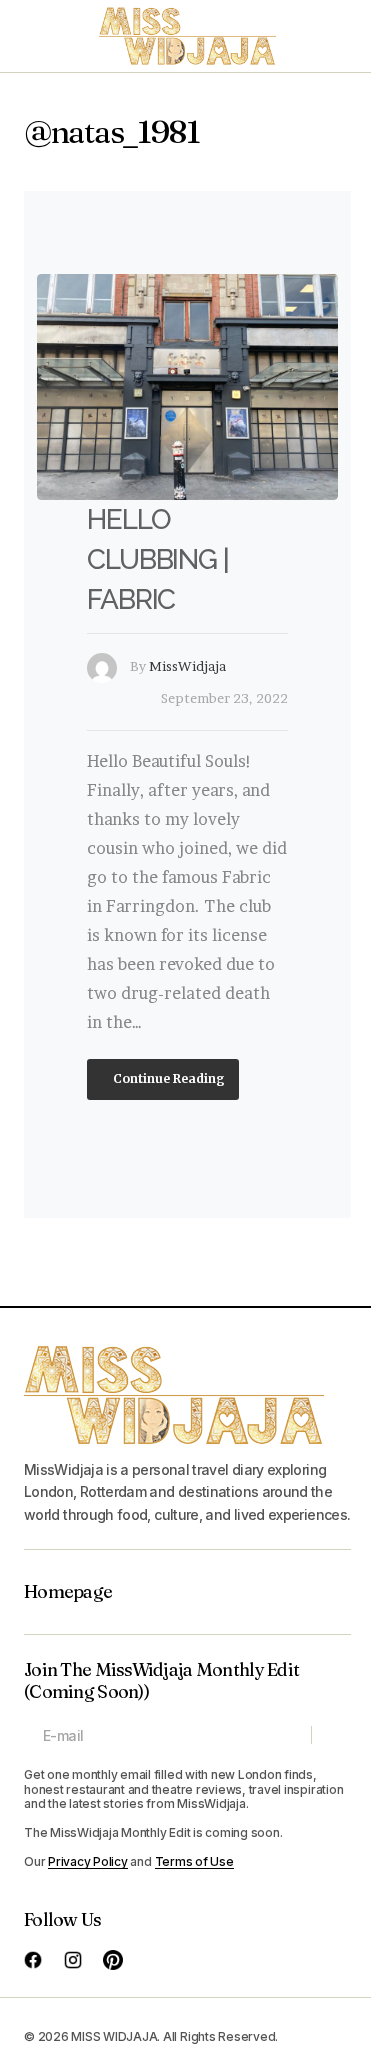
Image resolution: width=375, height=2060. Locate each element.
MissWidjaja (187, 666)
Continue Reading (167, 1078)
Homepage (68, 1592)
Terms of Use (194, 1861)
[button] (34, 36)
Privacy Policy (88, 1861)
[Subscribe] (330, 1735)
